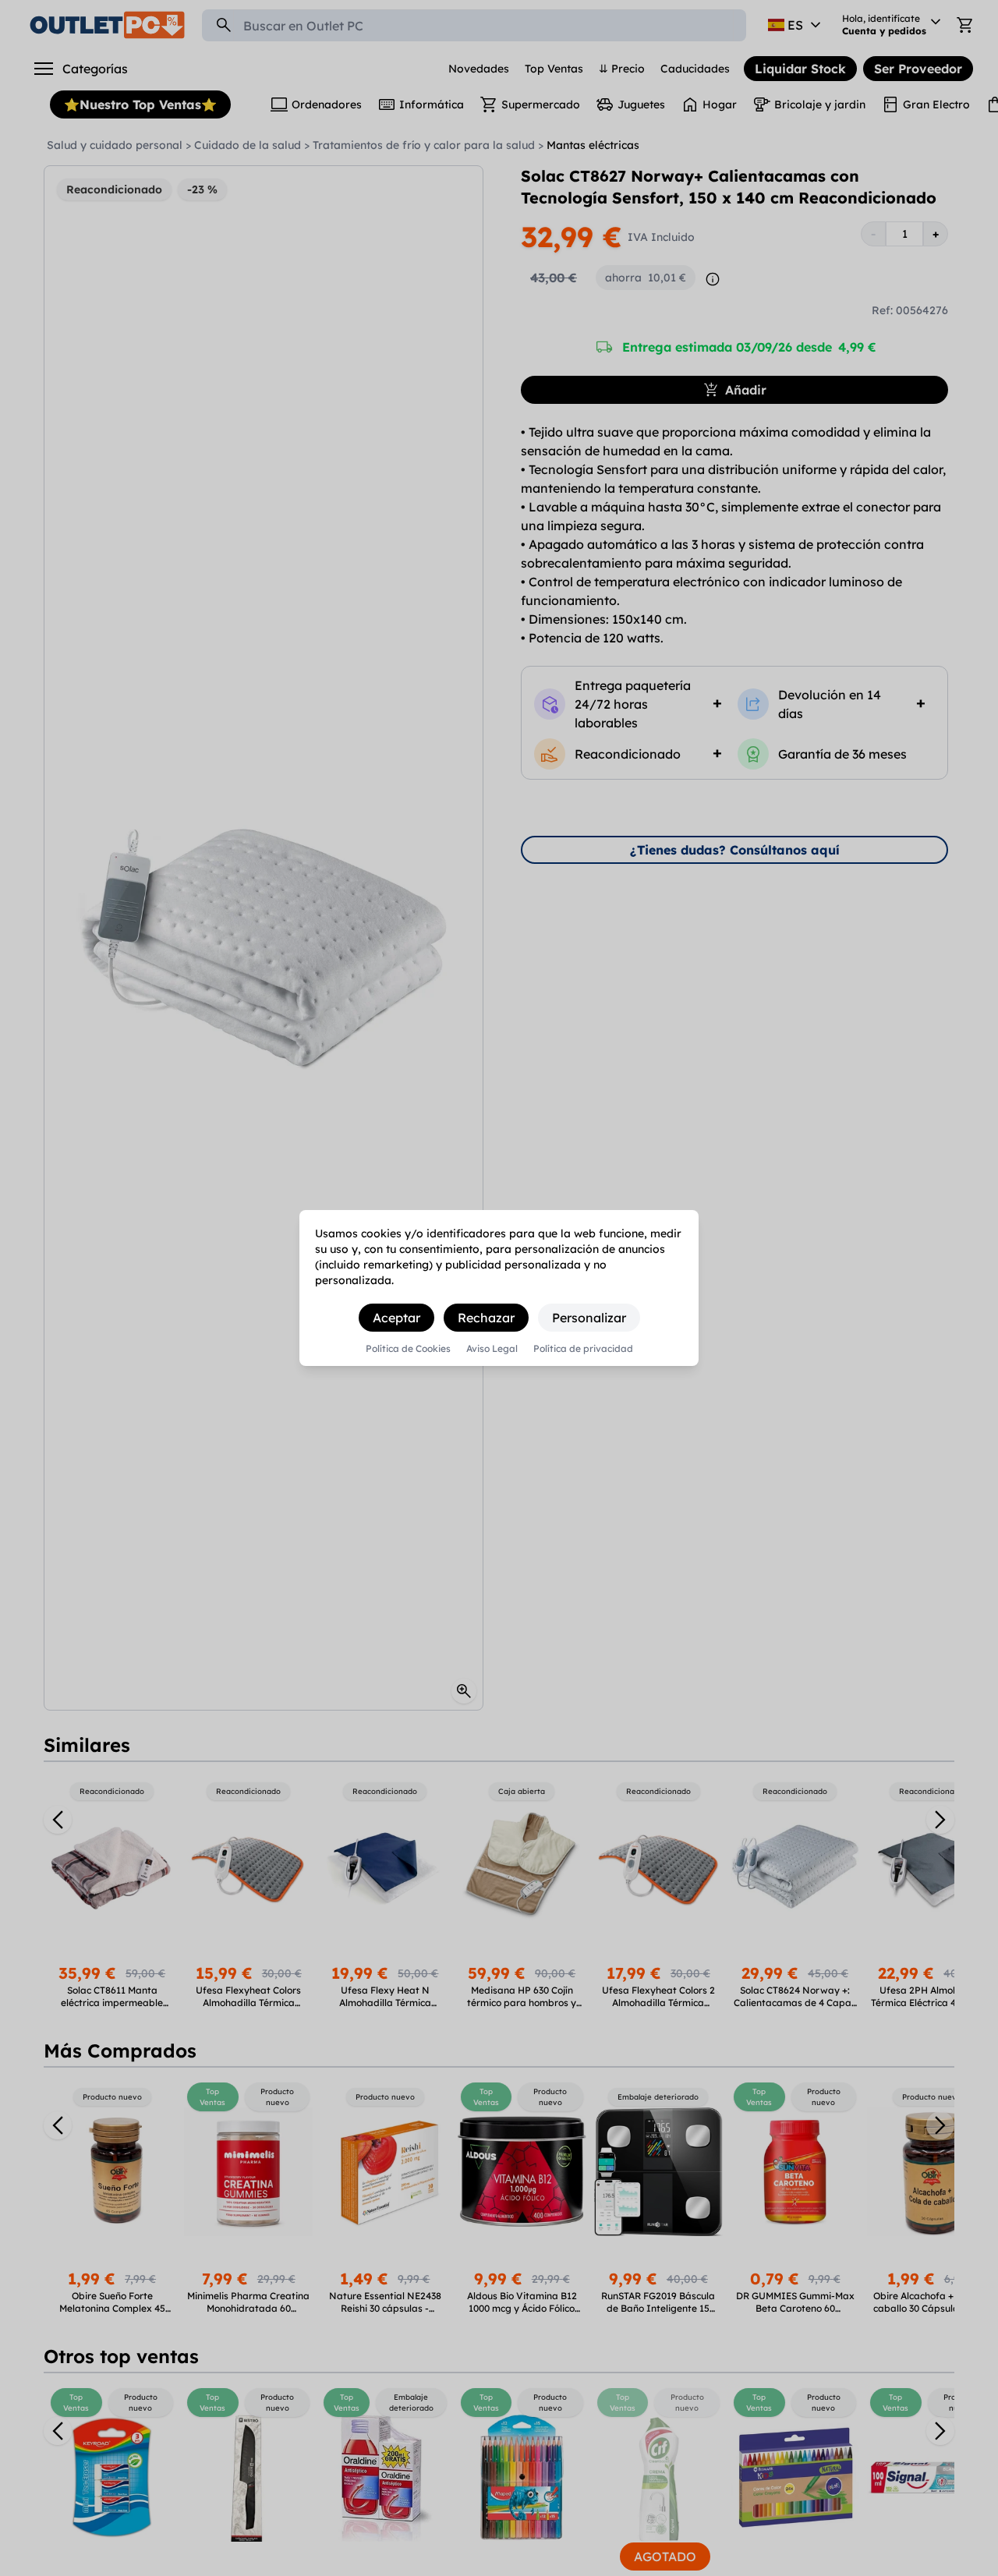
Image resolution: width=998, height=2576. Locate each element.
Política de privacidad (583, 1349)
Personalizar (589, 1318)
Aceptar (396, 1318)
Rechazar (486, 1318)
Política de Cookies (408, 1349)
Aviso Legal (492, 1349)
